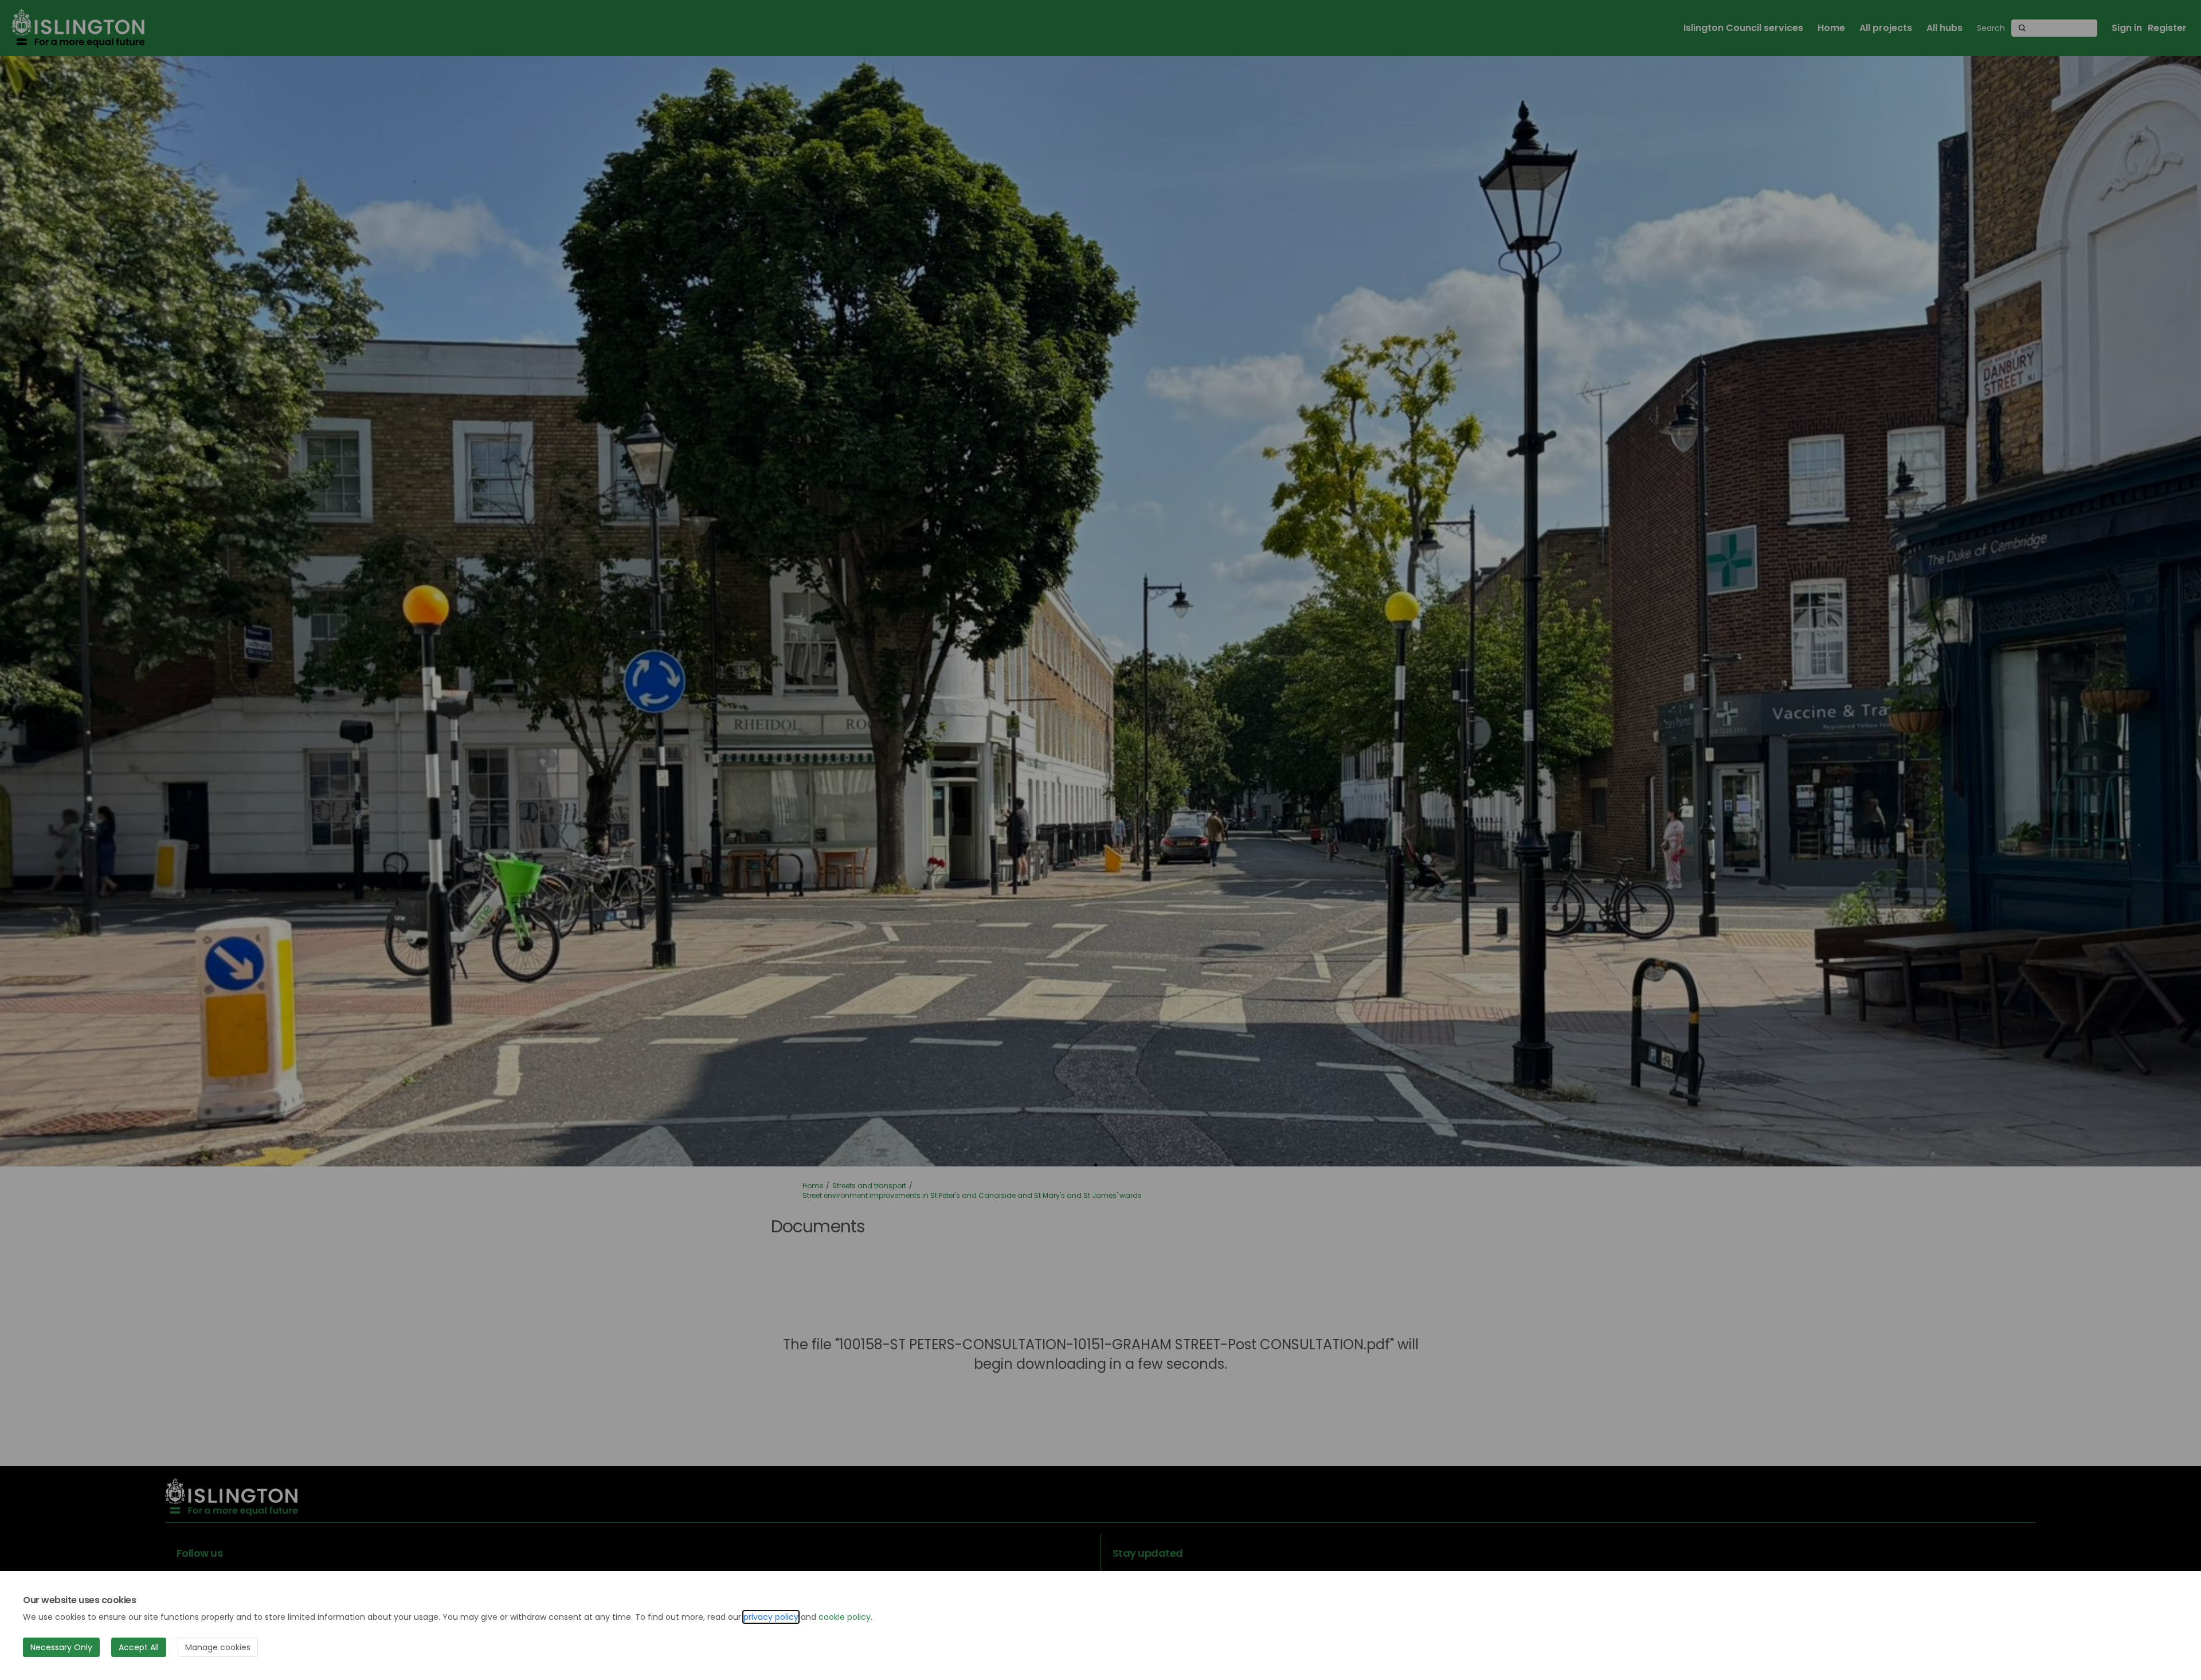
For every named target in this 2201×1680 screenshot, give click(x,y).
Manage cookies (218, 1647)
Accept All (139, 1647)
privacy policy (771, 1617)
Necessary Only (61, 1647)
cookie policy (845, 1617)
